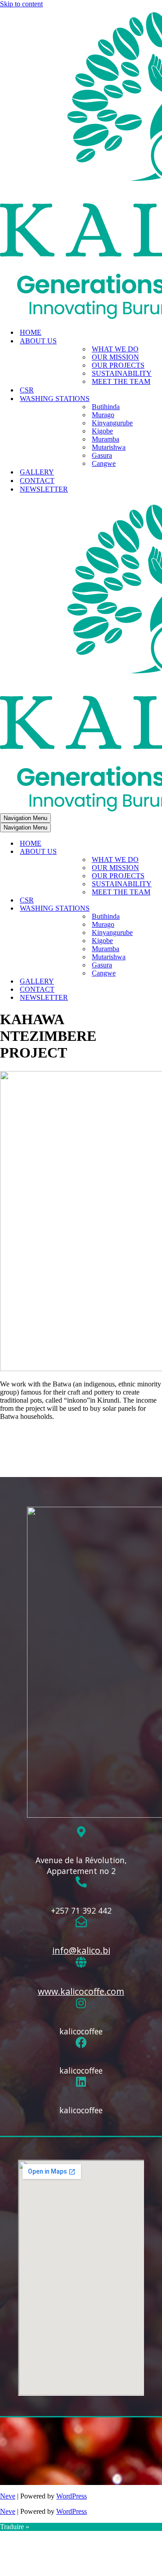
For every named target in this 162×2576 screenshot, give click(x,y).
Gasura (102, 455)
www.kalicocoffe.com (81, 1991)
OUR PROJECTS (118, 365)
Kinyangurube (112, 423)
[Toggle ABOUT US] (157, 852)
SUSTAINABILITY (122, 373)
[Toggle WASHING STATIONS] (157, 909)
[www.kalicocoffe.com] (81, 1963)
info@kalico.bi (81, 1950)
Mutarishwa (109, 447)
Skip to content (21, 4)
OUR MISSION (115, 357)
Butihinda (106, 407)
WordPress (72, 2496)
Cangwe (104, 463)
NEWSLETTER (44, 489)
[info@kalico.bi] (81, 1922)
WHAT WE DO (115, 349)
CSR (27, 390)
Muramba (106, 439)
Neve (8, 2496)
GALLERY (37, 472)
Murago (103, 415)
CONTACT (37, 481)
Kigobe (102, 431)
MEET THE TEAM (121, 381)
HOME (31, 332)
